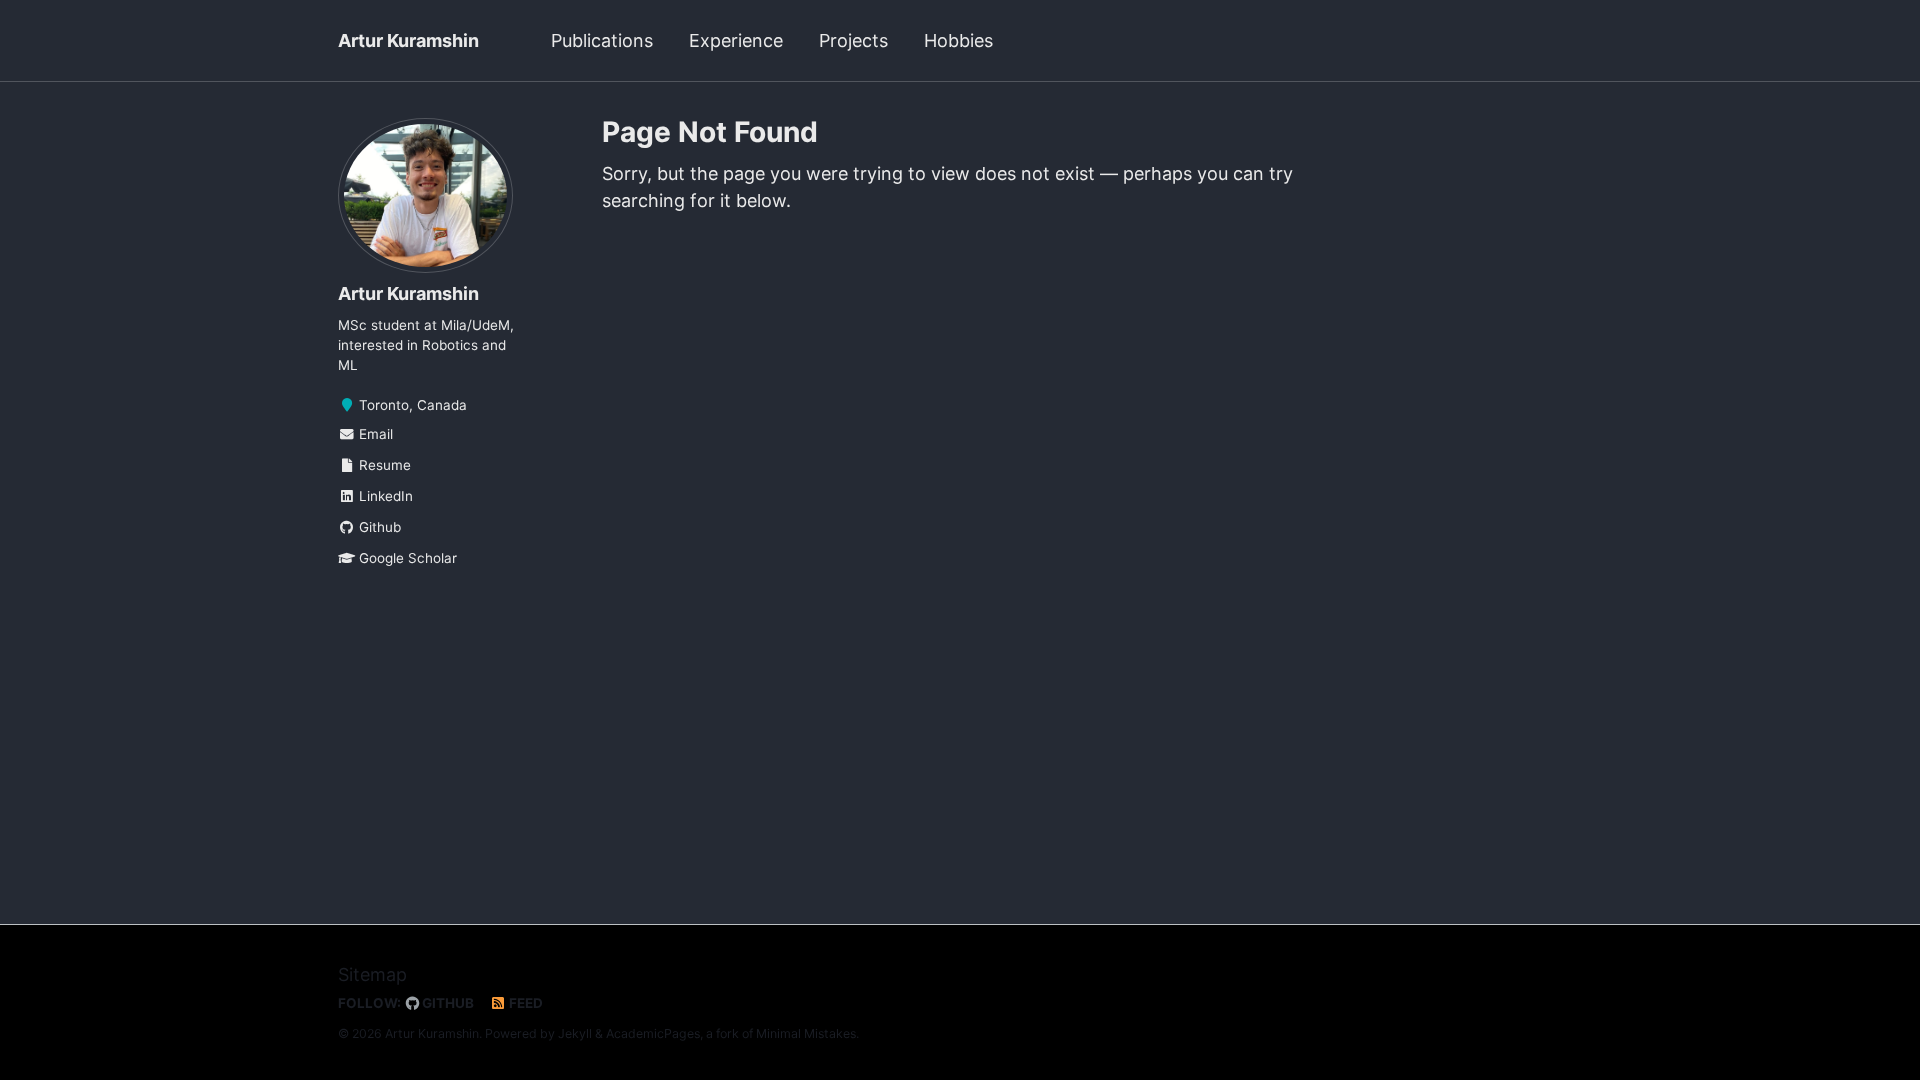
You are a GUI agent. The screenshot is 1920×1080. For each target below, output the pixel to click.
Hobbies (958, 40)
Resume (383, 465)
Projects (853, 40)
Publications (602, 40)
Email (374, 434)
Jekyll (575, 1033)
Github (378, 527)
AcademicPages (653, 1033)
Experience (736, 40)
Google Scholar (406, 558)
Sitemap (372, 974)
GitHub (446, 1003)
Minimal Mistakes (806, 1033)
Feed (524, 1003)
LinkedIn (384, 496)
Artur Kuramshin (408, 40)
